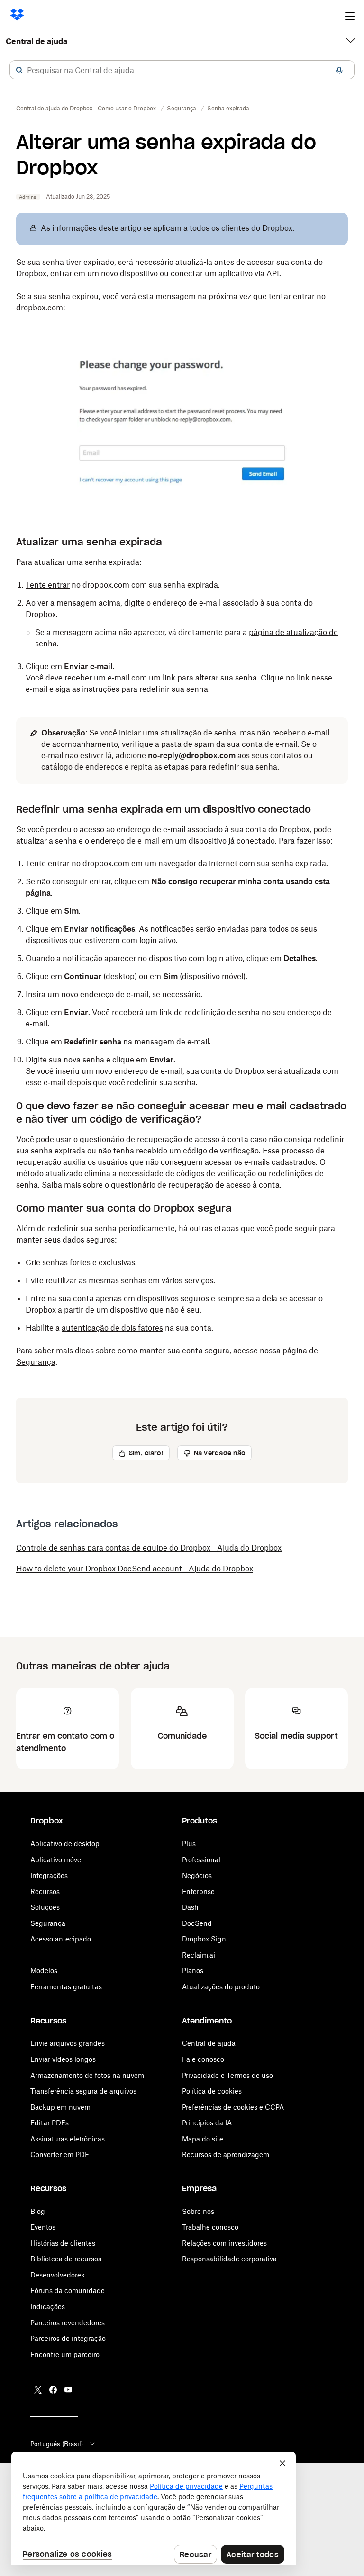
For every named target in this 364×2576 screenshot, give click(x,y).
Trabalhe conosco (210, 2227)
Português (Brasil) (57, 2444)
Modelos (44, 1971)
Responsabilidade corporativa (229, 2259)
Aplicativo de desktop (65, 1844)
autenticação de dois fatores (112, 1328)
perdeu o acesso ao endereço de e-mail (116, 829)
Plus (189, 1844)
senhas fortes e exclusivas (89, 1262)
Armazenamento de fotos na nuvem (87, 2075)
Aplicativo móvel (57, 1860)
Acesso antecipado (61, 1939)
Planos (193, 1971)
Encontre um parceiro (65, 2354)
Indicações (48, 2307)
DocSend (197, 1923)
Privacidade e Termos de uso (227, 2075)
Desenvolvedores (57, 2275)
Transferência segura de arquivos (83, 2091)
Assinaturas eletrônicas (68, 2139)
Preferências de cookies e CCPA (233, 2107)
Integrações (49, 1875)
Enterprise (198, 1891)
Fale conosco (203, 2059)
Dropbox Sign (204, 1939)
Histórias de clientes (63, 2243)
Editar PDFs (50, 2123)
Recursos (45, 1891)
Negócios (197, 1875)
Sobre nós (198, 2211)
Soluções (45, 1907)
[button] (19, 70)
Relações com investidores (224, 2243)
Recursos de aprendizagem (226, 2154)
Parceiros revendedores (68, 2323)
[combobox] (182, 70)
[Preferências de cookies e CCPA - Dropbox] (154, 2508)
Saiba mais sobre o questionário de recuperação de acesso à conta (161, 1185)
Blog (38, 2211)
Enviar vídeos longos (63, 2059)
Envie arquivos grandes (68, 2043)
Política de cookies (212, 2091)
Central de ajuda (36, 41)
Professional (201, 1860)
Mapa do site (203, 2139)
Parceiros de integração (68, 2338)
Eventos (43, 2227)
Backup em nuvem (60, 2107)
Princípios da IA (207, 2123)
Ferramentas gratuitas (66, 1987)
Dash (190, 1907)
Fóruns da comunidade (68, 2290)
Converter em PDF (60, 2154)
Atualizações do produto (221, 1987)
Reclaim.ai (199, 1955)
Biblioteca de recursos (66, 2259)
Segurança (48, 1923)
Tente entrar (48, 585)
